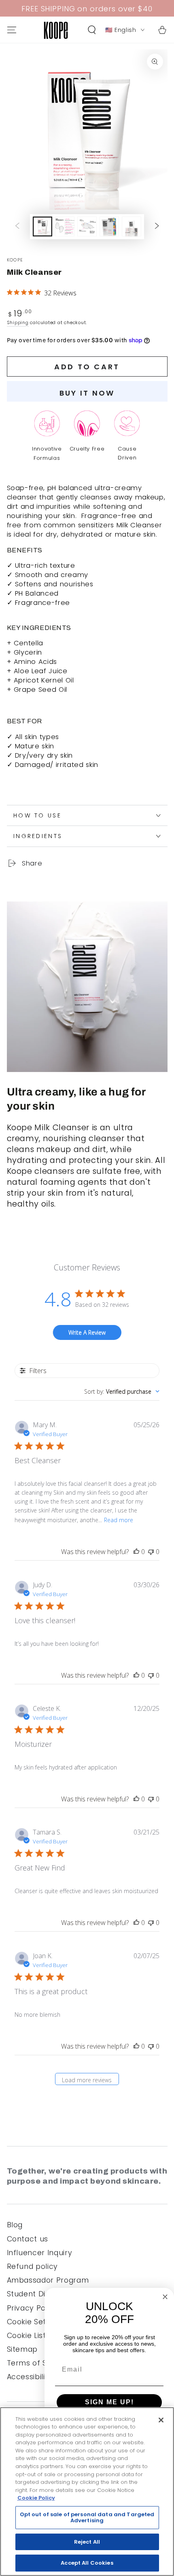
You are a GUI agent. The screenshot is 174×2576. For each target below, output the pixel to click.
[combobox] (122, 1391)
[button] (92, 30)
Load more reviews (87, 2080)
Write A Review (87, 1332)
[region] (87, 2492)
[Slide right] (157, 227)
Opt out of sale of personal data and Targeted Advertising (87, 2518)
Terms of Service (39, 2363)
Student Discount (39, 2294)
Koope (15, 260)
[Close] (161, 2420)
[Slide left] (17, 227)
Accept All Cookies (87, 2563)
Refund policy (33, 2266)
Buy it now (87, 393)
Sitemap (22, 2349)
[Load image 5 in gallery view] (132, 226)
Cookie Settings (36, 2322)
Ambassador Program (48, 2280)
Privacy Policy (33, 2308)
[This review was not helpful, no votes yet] (151, 1552)
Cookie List (27, 2336)
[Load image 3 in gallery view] (87, 226)
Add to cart (87, 367)
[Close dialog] (165, 2297)
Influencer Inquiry (40, 2253)
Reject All (87, 2542)
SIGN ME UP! (109, 2402)
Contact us (28, 2239)
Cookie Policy (36, 2498)
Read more (119, 1520)
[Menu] (12, 30)
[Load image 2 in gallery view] (65, 226)
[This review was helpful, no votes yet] (136, 1552)
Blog (15, 2225)
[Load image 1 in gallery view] (42, 226)
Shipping (18, 322)
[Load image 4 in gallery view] (109, 226)
